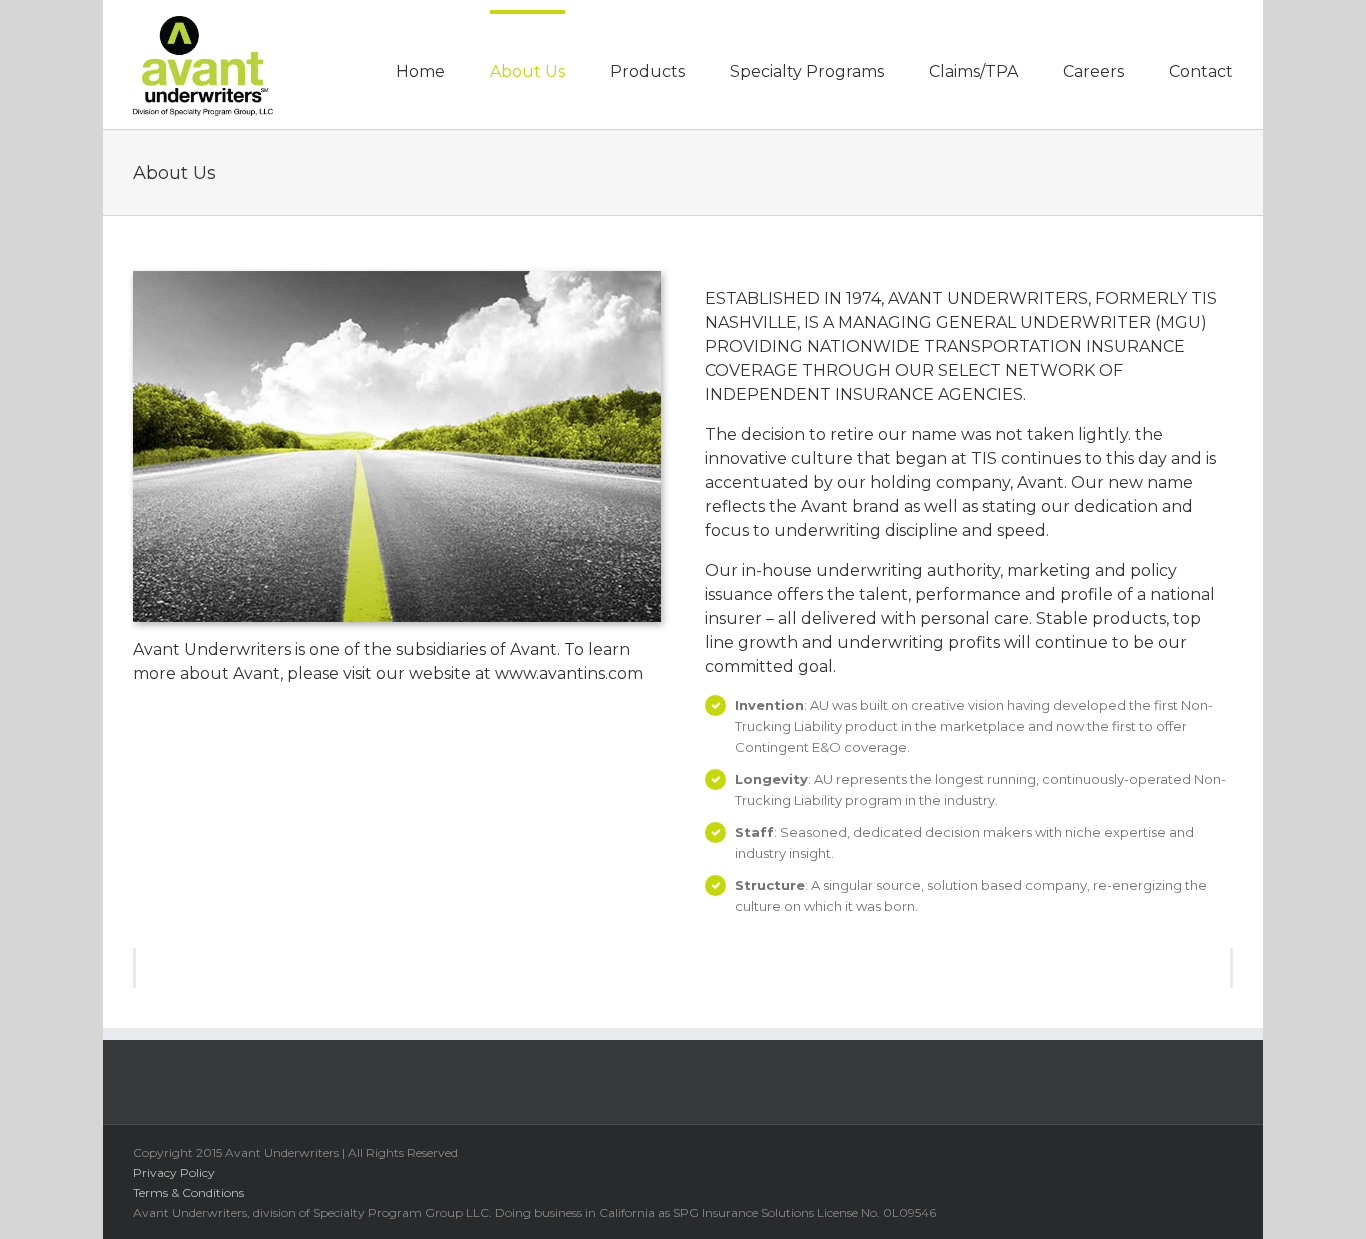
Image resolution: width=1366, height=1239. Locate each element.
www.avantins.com (569, 673)
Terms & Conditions (188, 1192)
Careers (1093, 71)
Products (647, 71)
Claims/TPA (973, 71)
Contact (1201, 71)
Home (420, 71)
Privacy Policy (174, 1172)
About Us (527, 71)
